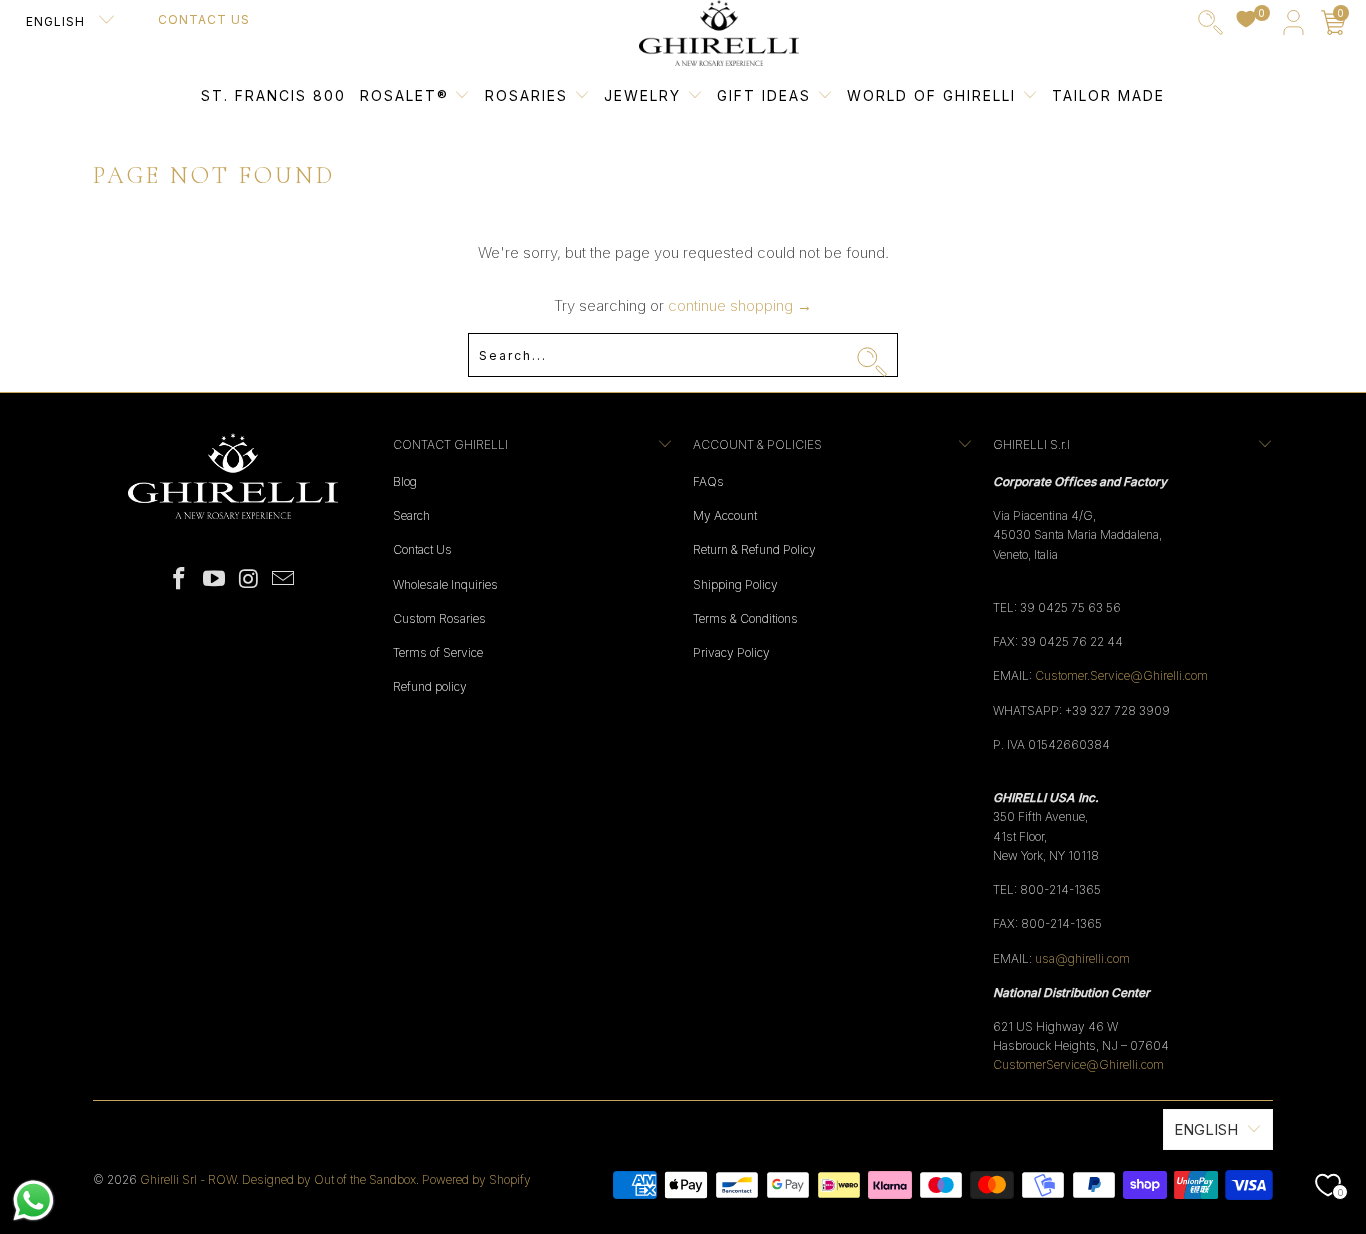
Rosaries (529, 95)
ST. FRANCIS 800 (273, 95)
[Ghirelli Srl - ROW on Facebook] (180, 579)
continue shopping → (740, 305)
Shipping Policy (735, 584)
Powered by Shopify (476, 1179)
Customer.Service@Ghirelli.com (1121, 675)
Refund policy (430, 686)
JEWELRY (642, 95)
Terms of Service (438, 652)
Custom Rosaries (439, 618)
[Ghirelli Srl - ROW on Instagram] (250, 579)
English (57, 21)
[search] (1210, 26)
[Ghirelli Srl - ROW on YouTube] (215, 579)
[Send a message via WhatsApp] (33, 1200)
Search (411, 515)
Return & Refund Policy (754, 549)
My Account (725, 515)
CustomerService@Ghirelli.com (1078, 1064)
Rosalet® (404, 95)
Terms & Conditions (745, 618)
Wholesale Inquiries (445, 584)
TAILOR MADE (1108, 95)
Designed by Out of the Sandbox (329, 1179)
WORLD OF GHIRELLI (934, 95)
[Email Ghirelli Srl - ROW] (284, 579)
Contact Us (204, 19)
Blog (405, 481)
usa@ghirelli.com (1082, 958)
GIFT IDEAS (767, 95)
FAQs (708, 481)
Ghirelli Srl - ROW (188, 1179)
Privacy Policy (731, 652)
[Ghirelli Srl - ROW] (719, 34)
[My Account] (1293, 26)
